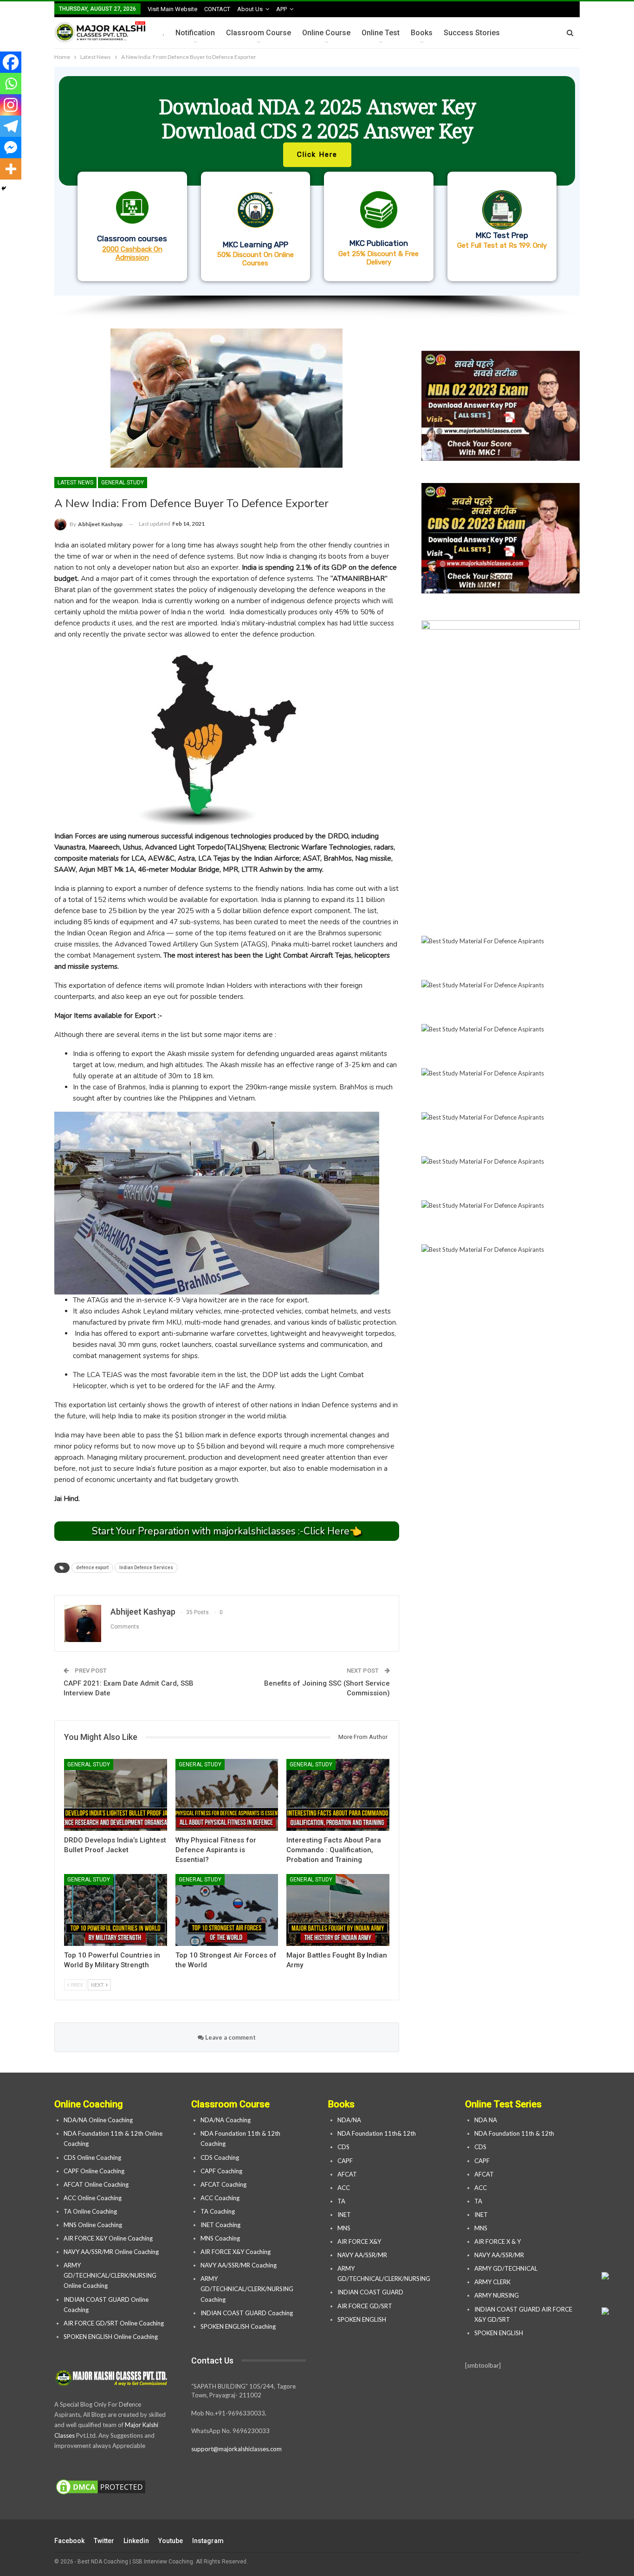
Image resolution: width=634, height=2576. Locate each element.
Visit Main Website (172, 9)
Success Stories (472, 33)
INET (344, 2215)
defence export (92, 1568)
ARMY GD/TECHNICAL (506, 2268)
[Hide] (4, 188)
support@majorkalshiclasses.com (236, 2449)
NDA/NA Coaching (226, 2120)
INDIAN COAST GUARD (371, 2292)
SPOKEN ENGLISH (362, 2319)
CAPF (345, 2161)
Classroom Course (259, 33)
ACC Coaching (220, 2198)
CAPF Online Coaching (94, 2171)
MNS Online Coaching (93, 2225)
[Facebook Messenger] (11, 148)
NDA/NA (349, 2120)
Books (422, 33)
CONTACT (217, 9)
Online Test (381, 33)
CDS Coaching (220, 2157)
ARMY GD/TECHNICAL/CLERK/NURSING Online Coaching (110, 2275)
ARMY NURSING (497, 2295)
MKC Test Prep (502, 235)
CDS (343, 2147)
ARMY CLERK (492, 2282)
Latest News (75, 483)
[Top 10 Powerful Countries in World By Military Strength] (116, 1910)
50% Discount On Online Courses (256, 259)
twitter (104, 2541)
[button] (317, 181)
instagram (208, 2541)
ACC (344, 2188)
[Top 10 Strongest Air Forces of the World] (227, 1910)
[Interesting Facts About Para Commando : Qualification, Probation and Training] (338, 1795)
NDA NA (486, 2120)
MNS (344, 2228)
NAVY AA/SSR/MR (362, 2255)
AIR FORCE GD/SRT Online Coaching (114, 2323)
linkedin (136, 2541)
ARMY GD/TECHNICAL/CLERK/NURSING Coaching (247, 2289)
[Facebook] (11, 62)
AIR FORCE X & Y (498, 2241)
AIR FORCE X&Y (360, 2241)
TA (341, 2201)
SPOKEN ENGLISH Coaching (238, 2326)
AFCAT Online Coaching (96, 2184)
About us (250, 9)
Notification (195, 33)
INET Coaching (220, 2225)
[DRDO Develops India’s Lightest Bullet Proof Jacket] (116, 1795)
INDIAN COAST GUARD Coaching (247, 2313)
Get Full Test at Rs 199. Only (502, 245)
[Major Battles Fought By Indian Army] (338, 1910)
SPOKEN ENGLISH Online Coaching (111, 2337)
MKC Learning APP (256, 245)
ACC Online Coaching (93, 2198)
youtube (171, 2541)
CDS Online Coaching (92, 2157)
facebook (69, 2541)
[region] (317, 193)
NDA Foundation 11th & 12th (514, 2133)
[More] (11, 169)
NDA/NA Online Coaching (98, 2120)
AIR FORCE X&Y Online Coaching (108, 2238)
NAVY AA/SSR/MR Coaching (239, 2265)
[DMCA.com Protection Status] (101, 2487)
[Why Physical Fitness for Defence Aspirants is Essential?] (227, 1795)
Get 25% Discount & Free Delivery (378, 258)
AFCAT (347, 2174)
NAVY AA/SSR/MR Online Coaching (111, 2252)
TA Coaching (218, 2211)
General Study (123, 483)
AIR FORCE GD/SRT (366, 2306)
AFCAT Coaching (223, 2184)
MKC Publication (379, 243)
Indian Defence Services (146, 1568)
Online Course (326, 33)
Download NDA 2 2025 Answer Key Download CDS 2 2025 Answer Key (317, 119)
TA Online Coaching (90, 2211)
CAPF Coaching (221, 2171)
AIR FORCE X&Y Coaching (236, 2252)
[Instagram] (11, 105)
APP (281, 9)
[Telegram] (11, 126)
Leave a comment (230, 2037)
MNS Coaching (220, 2238)
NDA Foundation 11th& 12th (377, 2133)
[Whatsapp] (11, 84)
